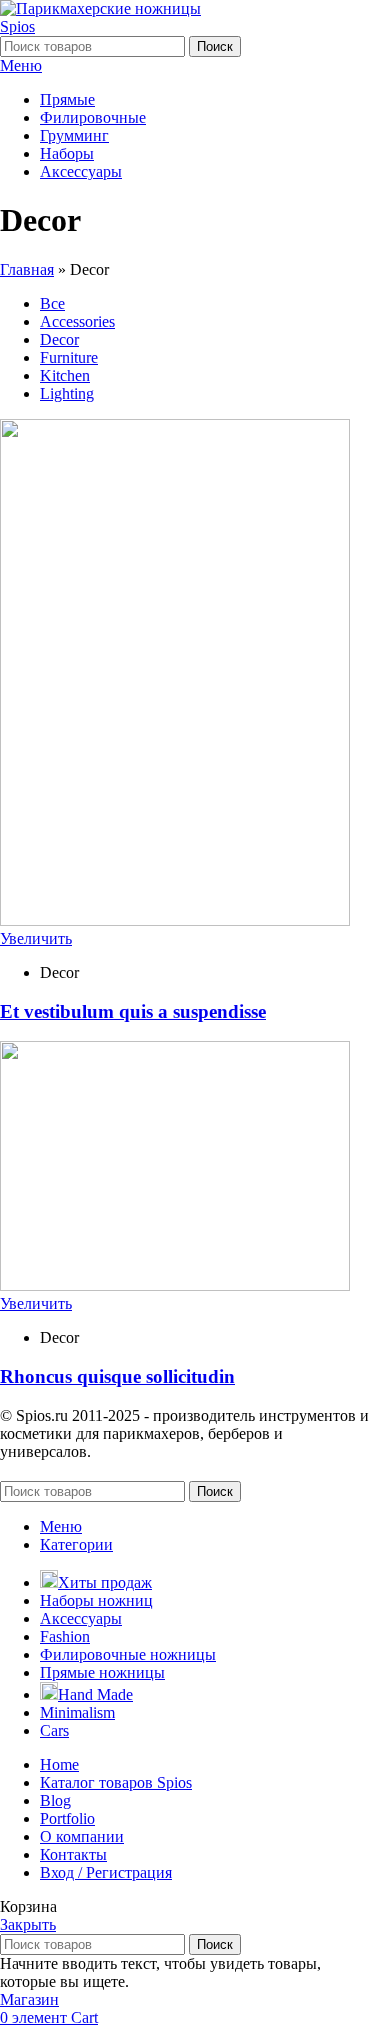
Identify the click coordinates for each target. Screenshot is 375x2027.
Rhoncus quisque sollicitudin (117, 1376)
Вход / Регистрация (106, 1872)
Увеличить (36, 938)
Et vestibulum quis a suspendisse (133, 1011)
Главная (27, 269)
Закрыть (28, 1924)
